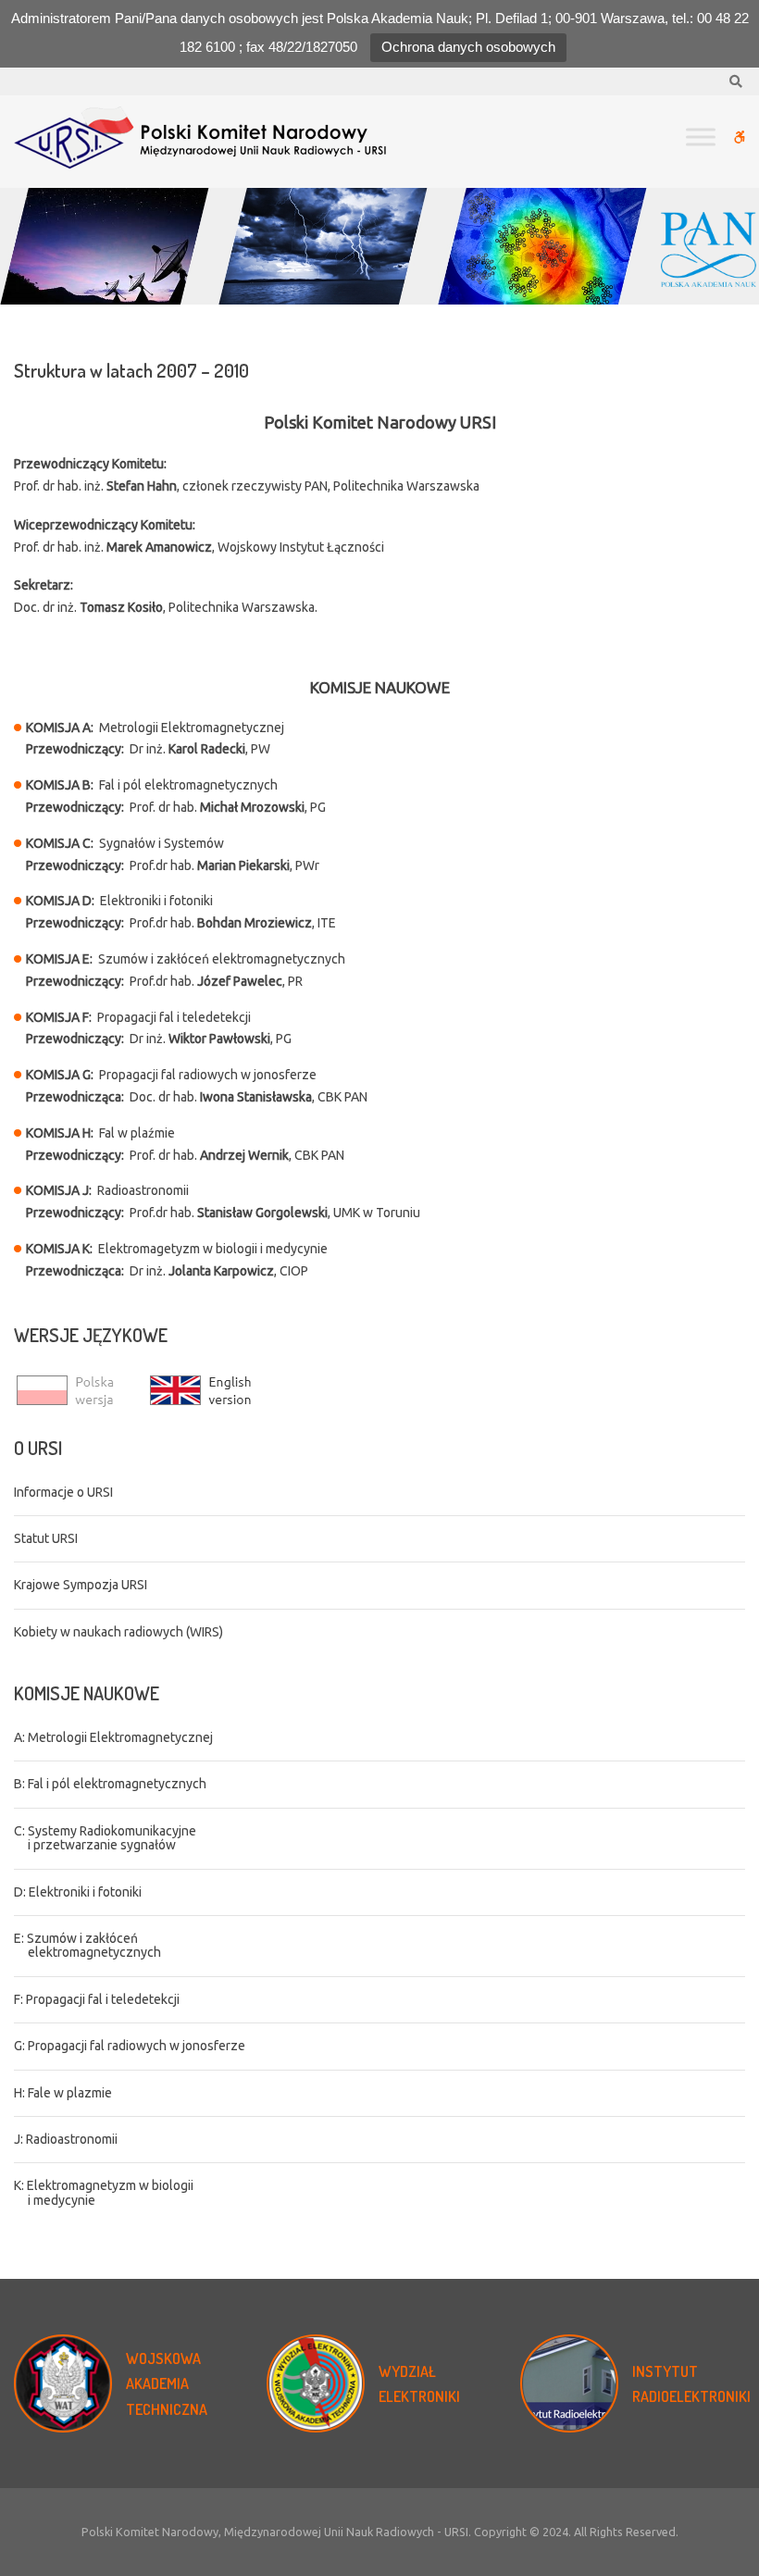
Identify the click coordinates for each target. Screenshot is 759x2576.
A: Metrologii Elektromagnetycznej (113, 1737)
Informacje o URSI (63, 1492)
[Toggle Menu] (701, 137)
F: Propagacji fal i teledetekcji (97, 1999)
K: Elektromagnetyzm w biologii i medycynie (104, 2192)
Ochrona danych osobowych (468, 47)
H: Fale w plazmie (63, 2093)
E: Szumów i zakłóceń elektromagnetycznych (87, 1945)
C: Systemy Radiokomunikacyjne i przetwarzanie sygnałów (105, 1838)
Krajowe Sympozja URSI (81, 1585)
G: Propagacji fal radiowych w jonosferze (130, 2046)
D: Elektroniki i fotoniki (78, 1892)
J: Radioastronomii (66, 2139)
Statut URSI (46, 1538)
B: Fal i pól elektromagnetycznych (110, 1784)
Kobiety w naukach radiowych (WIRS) (118, 1632)
